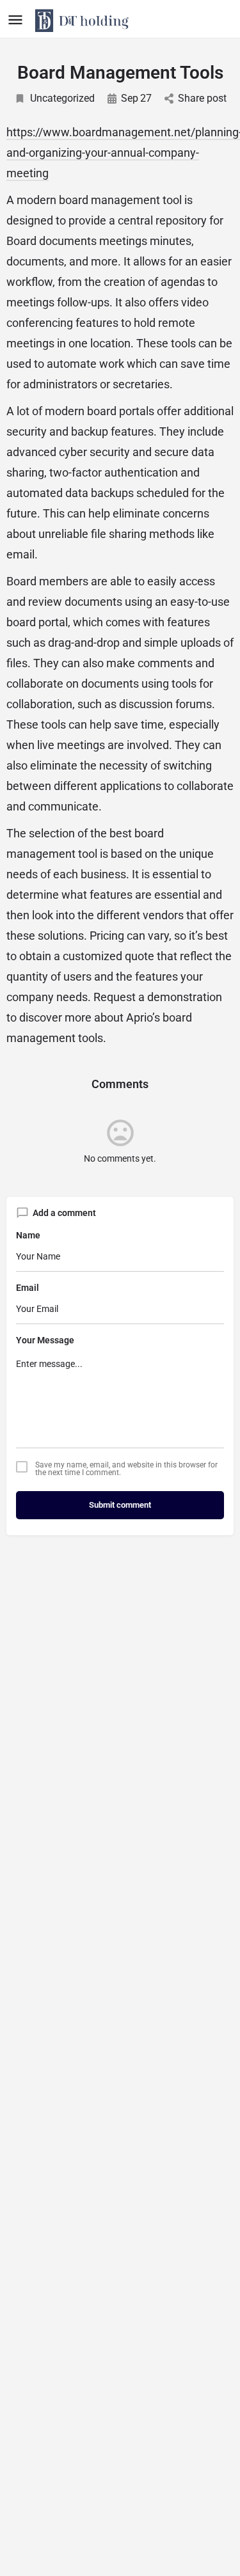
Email (28, 1288)
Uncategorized (62, 98)
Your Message (45, 1340)
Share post (202, 98)
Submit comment (120, 1505)
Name (28, 1235)
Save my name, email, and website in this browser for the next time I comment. (126, 1469)
